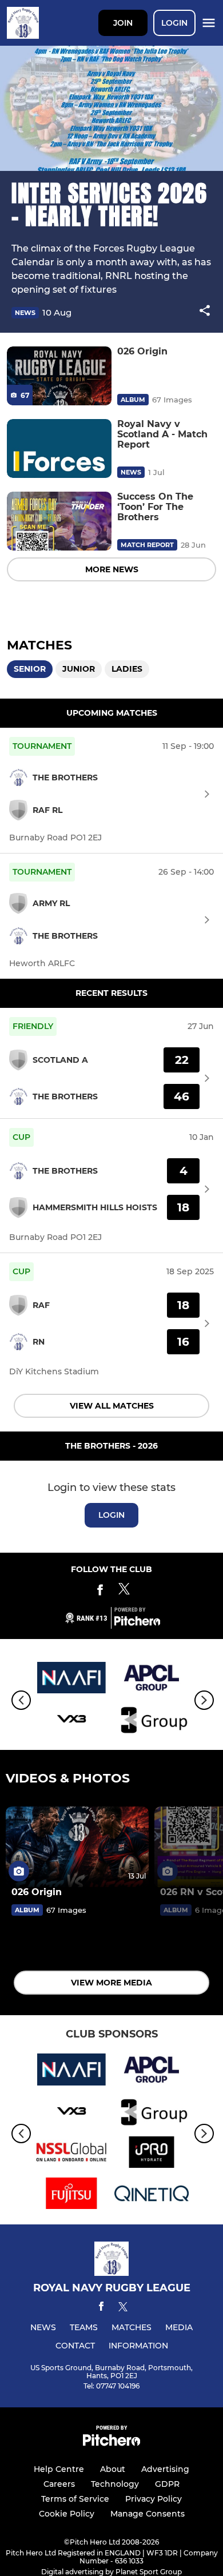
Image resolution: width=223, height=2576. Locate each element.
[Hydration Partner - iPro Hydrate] (152, 2154)
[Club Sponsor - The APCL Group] (152, 1680)
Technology (115, 2484)
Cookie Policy (67, 2514)
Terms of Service (75, 2499)
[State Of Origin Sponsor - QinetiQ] (152, 2195)
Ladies (127, 669)
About (113, 2469)
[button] (205, 312)
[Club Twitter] (124, 1592)
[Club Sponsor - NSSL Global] (71, 2154)
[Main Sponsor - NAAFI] (71, 1680)
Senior (30, 669)
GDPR (167, 2484)
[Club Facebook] (100, 1592)
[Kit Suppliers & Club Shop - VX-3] (71, 1721)
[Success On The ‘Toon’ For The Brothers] (59, 521)
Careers (59, 2484)
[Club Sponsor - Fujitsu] (71, 2195)
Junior (79, 669)
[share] (205, 312)
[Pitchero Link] (137, 1623)
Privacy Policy (154, 2499)
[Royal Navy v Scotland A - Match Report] (59, 448)
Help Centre (59, 2469)
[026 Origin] (59, 376)
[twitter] (123, 2308)
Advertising (165, 2469)
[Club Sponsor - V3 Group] (152, 1721)
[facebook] (101, 2308)
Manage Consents (148, 2514)
